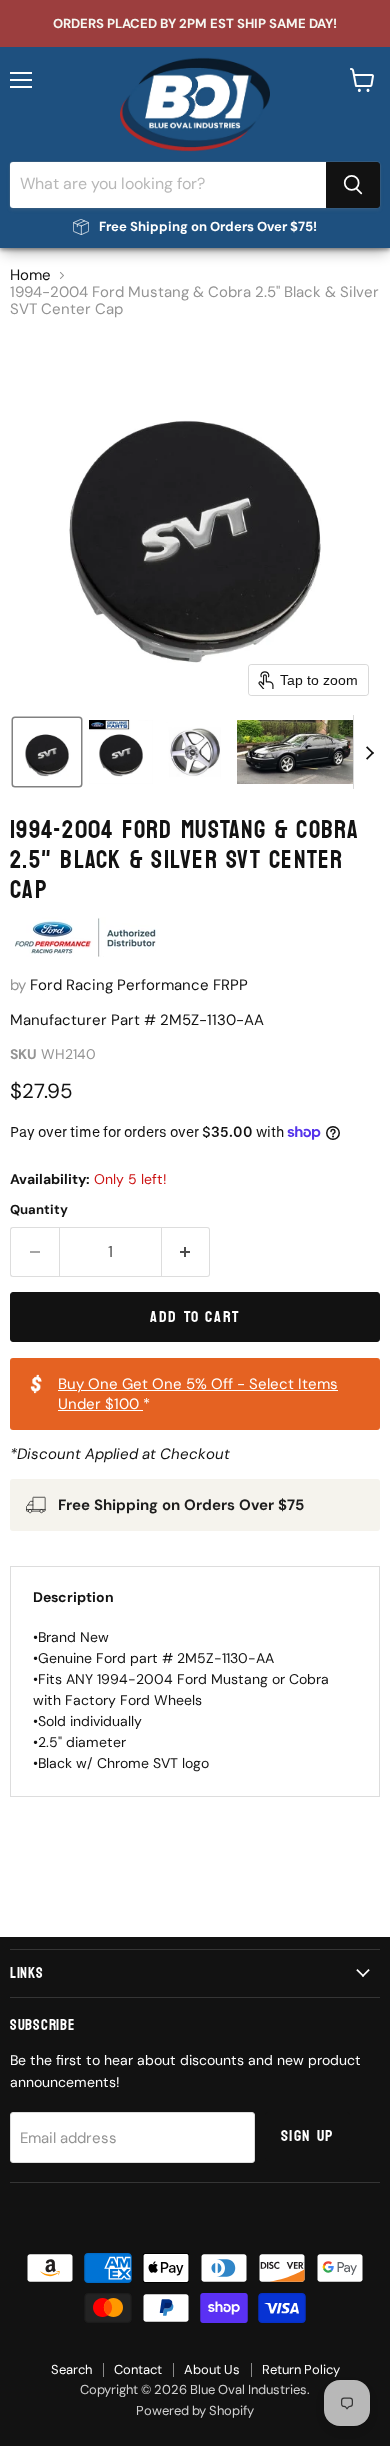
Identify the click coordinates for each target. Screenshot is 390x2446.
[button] (47, 752)
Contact (138, 2369)
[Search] (353, 185)
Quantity (39, 1209)
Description (73, 1597)
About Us (212, 2369)
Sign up (307, 2136)
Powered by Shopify (195, 2410)
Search (71, 2369)
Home (30, 275)
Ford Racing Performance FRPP (139, 985)
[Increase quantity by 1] (186, 1252)
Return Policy (301, 2369)
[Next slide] (369, 752)
